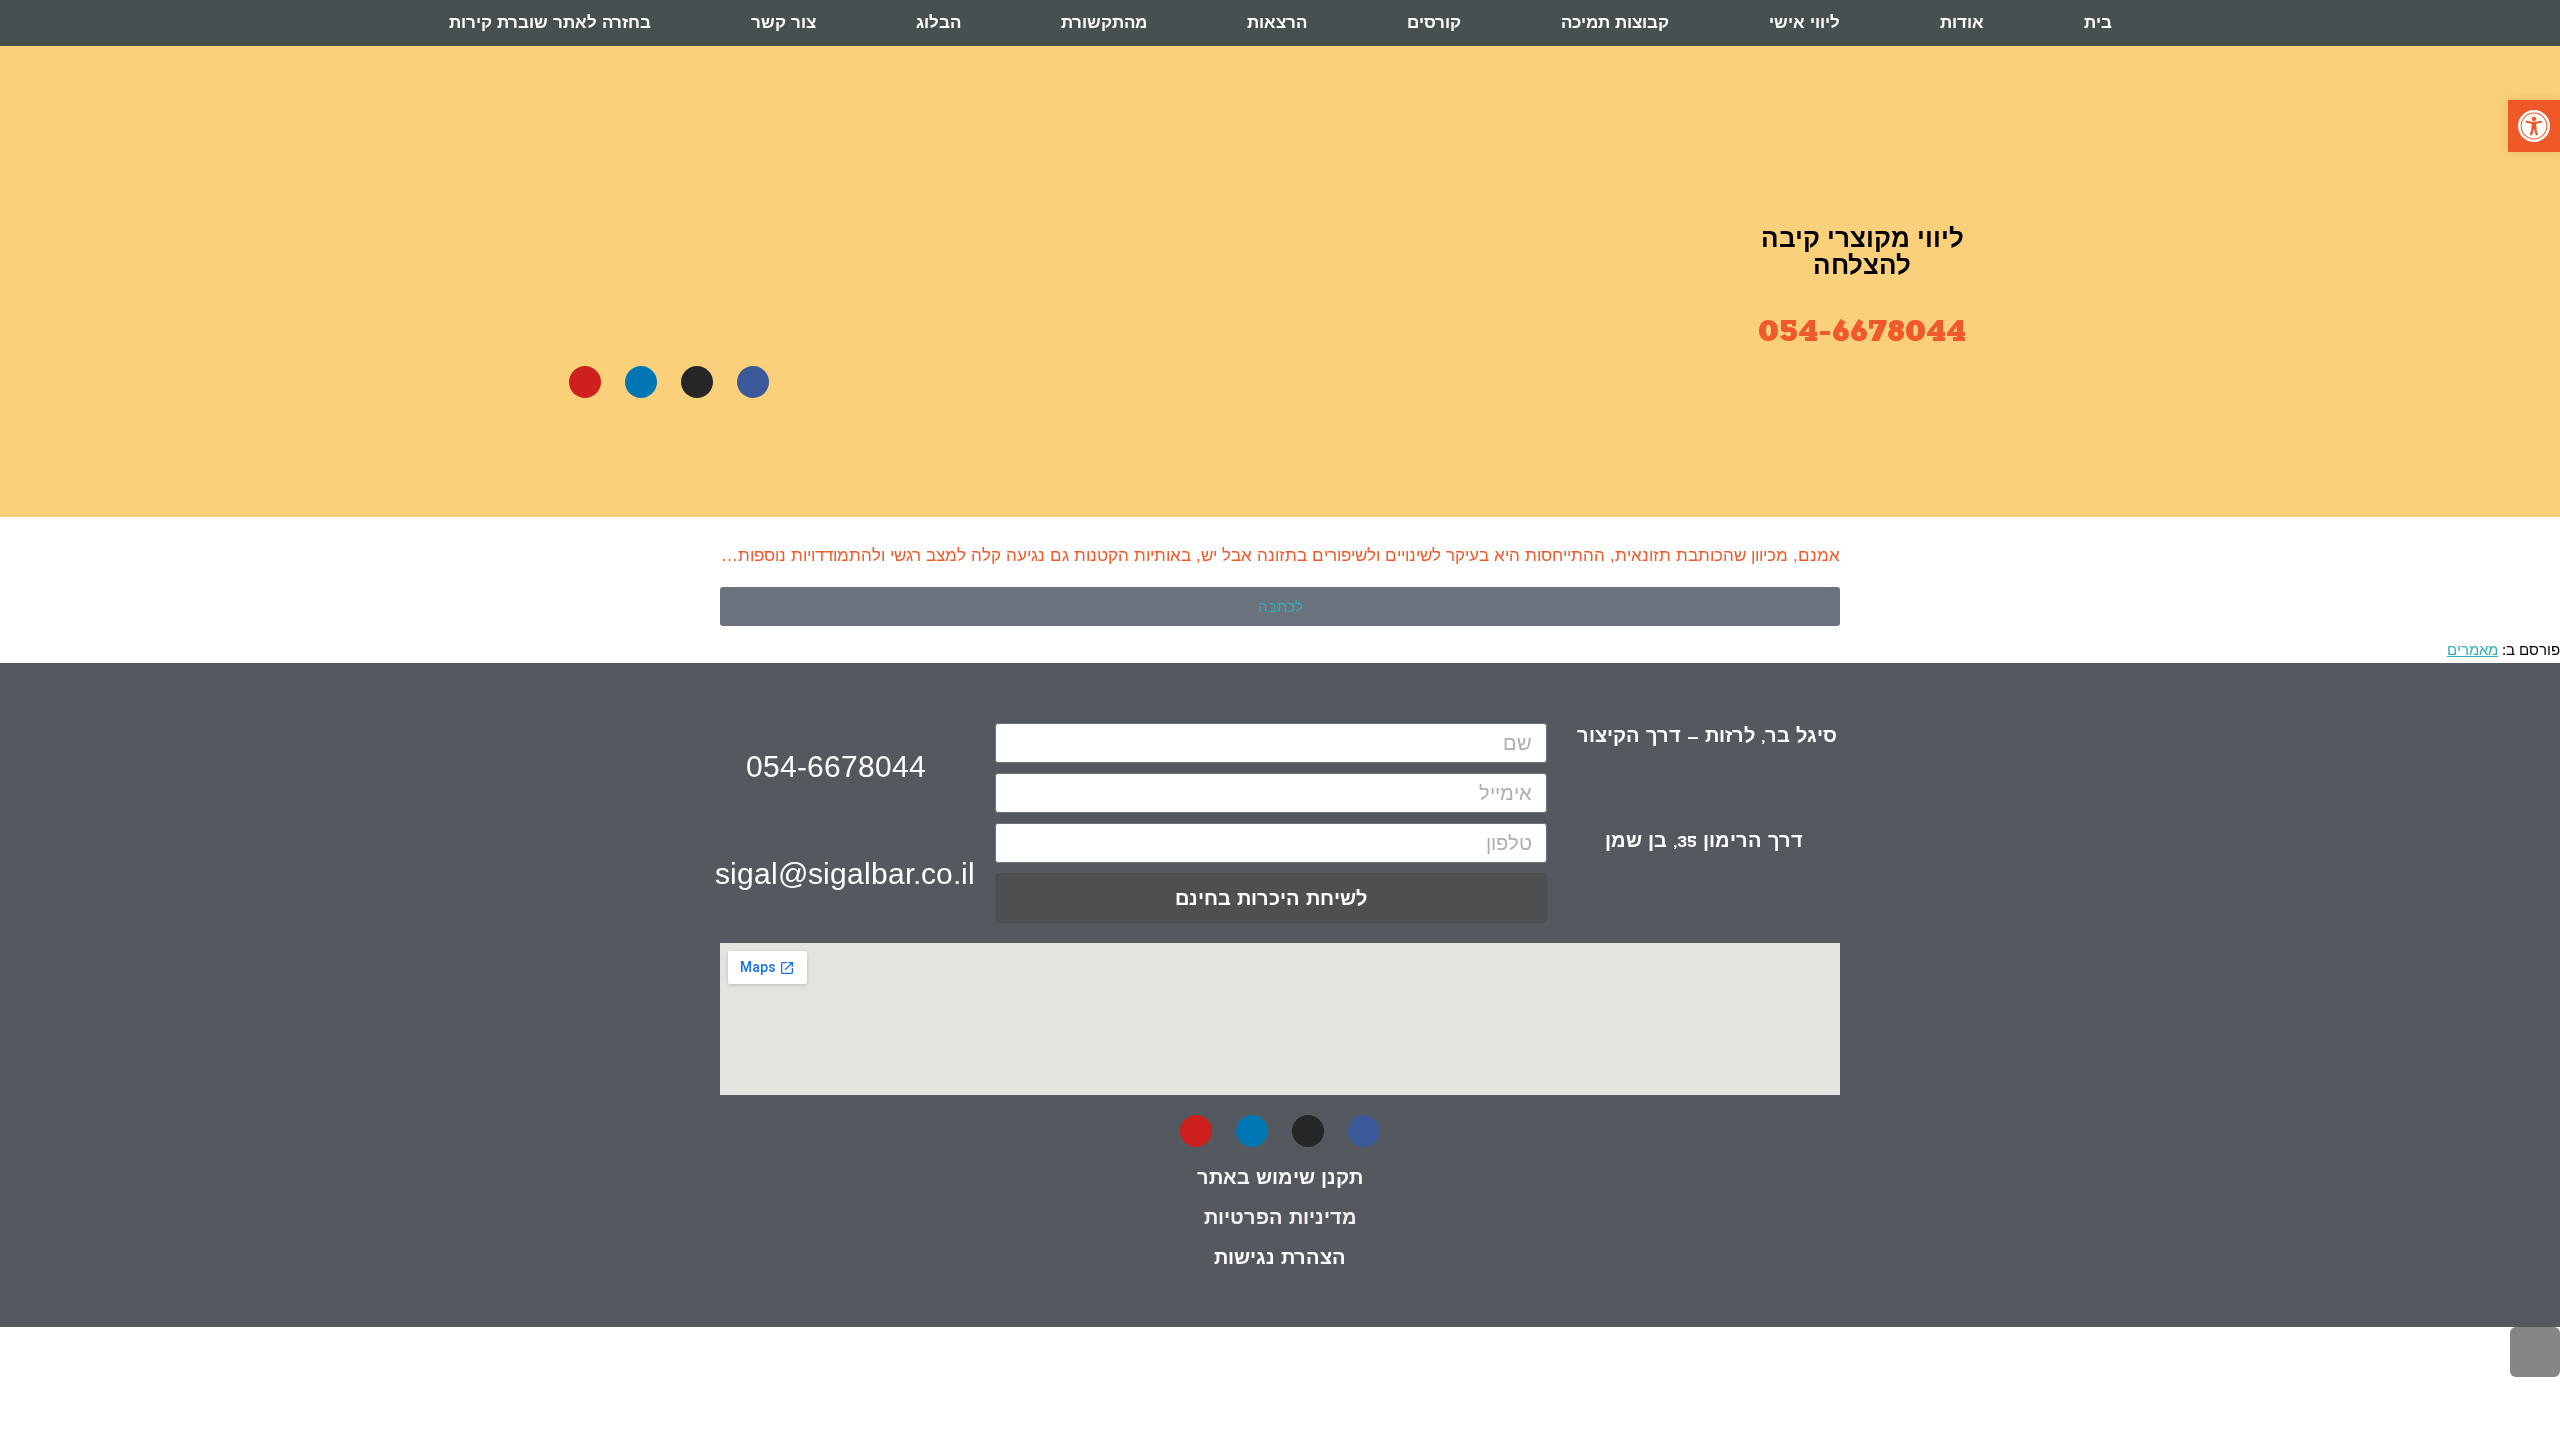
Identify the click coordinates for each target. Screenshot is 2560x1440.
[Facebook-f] (753, 382)
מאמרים (2472, 649)
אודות (1962, 22)
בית (2098, 22)
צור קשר (783, 22)
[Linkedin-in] (641, 382)
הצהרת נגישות (1280, 1257)
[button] (2534, 126)
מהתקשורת (1104, 22)
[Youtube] (585, 382)
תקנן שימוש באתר (1280, 1177)
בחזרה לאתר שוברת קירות (550, 22)
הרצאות (1277, 22)
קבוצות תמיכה (1615, 22)
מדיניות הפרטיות (1280, 1217)
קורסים (1434, 22)
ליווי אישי (1804, 22)
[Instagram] (697, 382)
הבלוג (938, 22)
